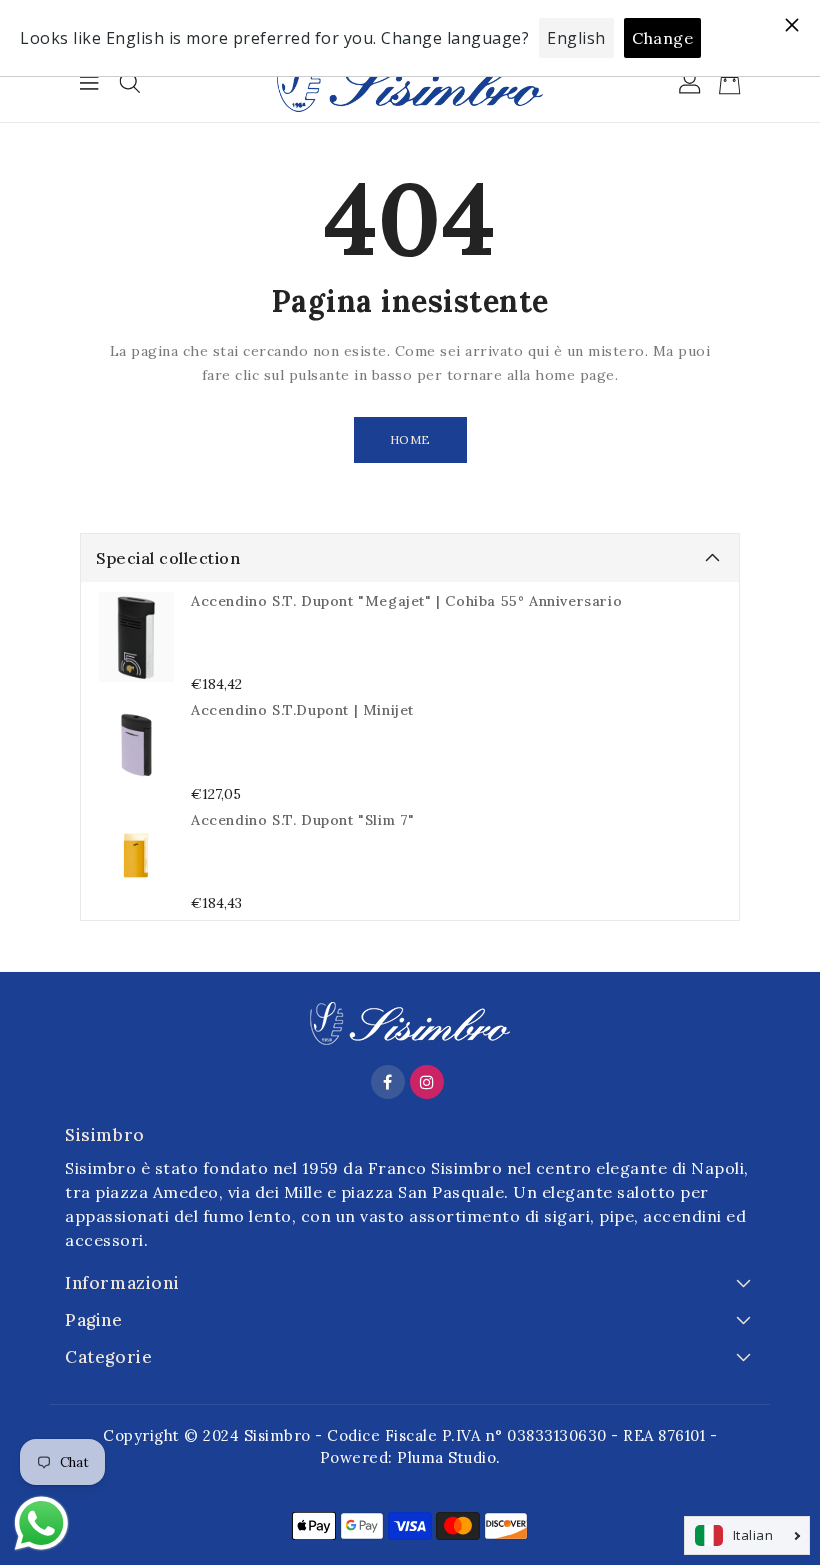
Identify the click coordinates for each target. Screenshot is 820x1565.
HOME (410, 439)
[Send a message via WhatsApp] (41, 1523)
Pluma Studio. (449, 1457)
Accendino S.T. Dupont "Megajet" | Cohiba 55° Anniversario (406, 601)
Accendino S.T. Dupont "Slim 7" (303, 820)
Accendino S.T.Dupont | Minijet (302, 710)
